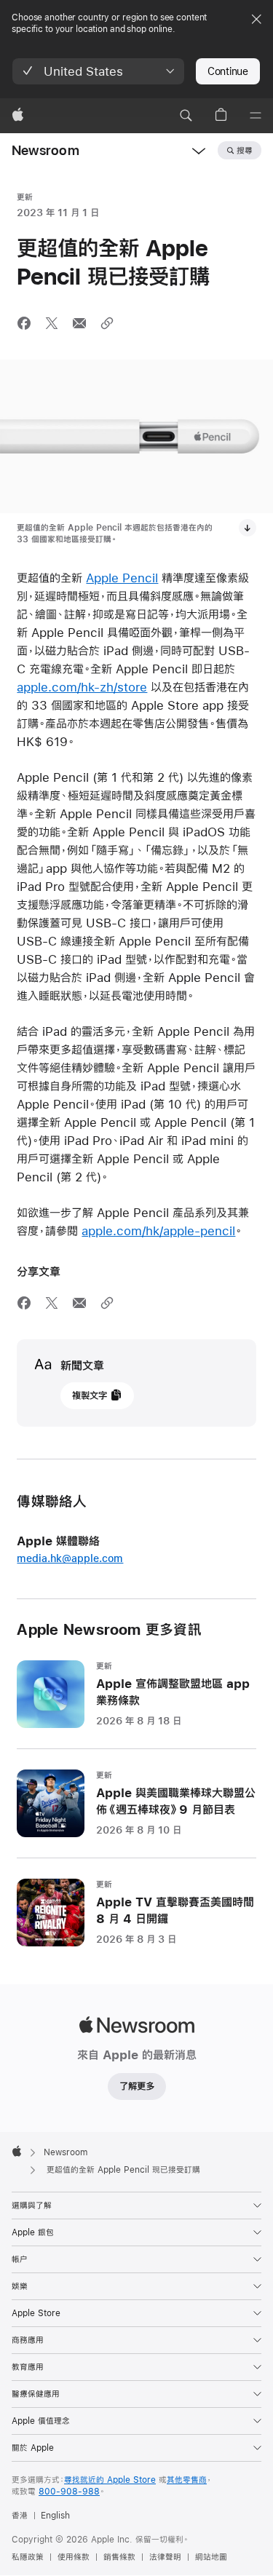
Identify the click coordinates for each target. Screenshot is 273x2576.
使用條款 (74, 2557)
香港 (20, 2516)
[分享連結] (107, 323)
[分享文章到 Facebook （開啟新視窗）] (24, 323)
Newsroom (45, 150)
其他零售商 (187, 2480)
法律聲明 (165, 2557)
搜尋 (245, 151)
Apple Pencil (122, 578)
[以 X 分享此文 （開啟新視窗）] (52, 323)
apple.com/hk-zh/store (82, 687)
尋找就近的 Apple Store (110, 2480)
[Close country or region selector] (256, 19)
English (55, 2516)
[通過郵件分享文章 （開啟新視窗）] (79, 323)
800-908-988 (69, 2492)
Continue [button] (228, 71)
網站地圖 (211, 2557)
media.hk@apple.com (70, 1558)
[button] (98, 71)
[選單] (256, 116)
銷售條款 (119, 2557)
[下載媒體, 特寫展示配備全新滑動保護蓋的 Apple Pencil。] (248, 528)
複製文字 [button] (90, 1395)
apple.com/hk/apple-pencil (158, 1230)
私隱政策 (28, 2557)
